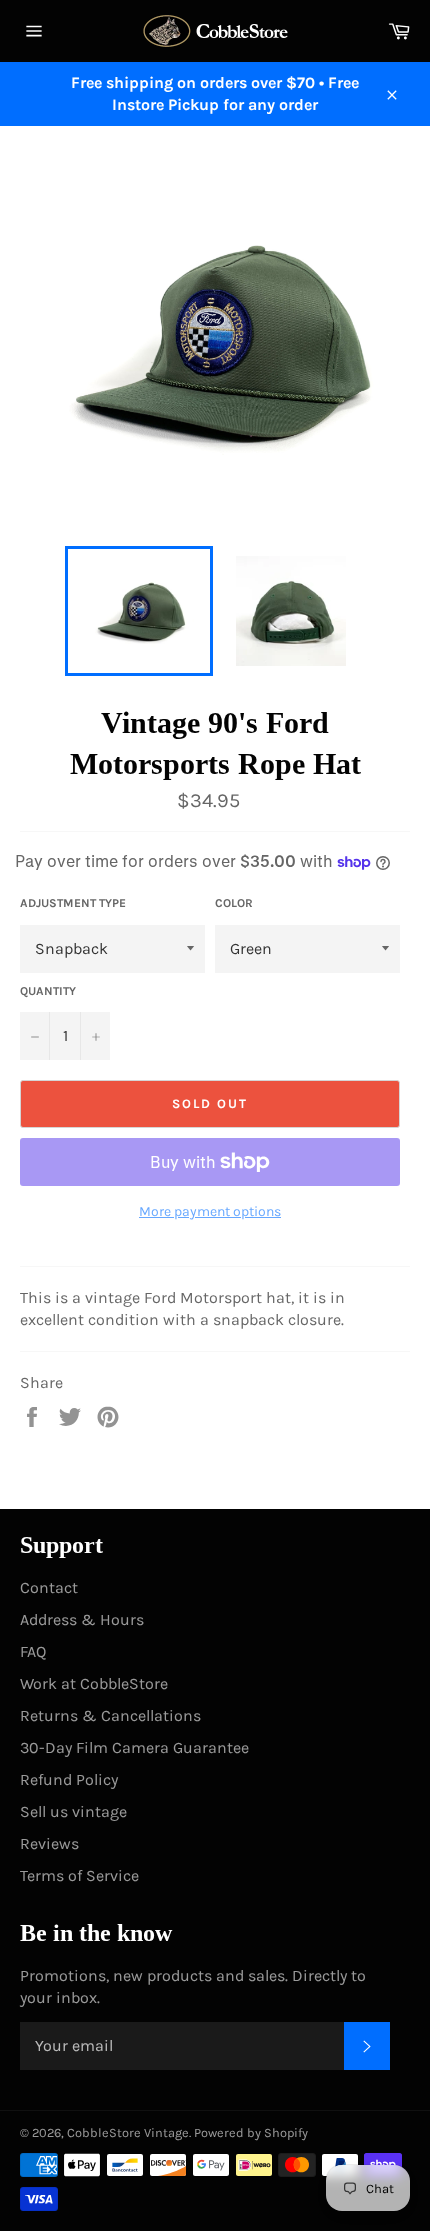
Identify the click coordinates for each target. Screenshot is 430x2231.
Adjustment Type (73, 903)
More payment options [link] (210, 1211)
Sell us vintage (73, 1811)
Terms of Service (79, 1875)
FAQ (33, 1651)
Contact (49, 1587)
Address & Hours (82, 1619)
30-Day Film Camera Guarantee (134, 1747)
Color (234, 903)
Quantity (48, 991)
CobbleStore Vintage (128, 2132)
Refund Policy (69, 1779)
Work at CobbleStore (94, 1683)
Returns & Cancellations (110, 1715)
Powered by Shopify (251, 2132)
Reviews (49, 1843)
